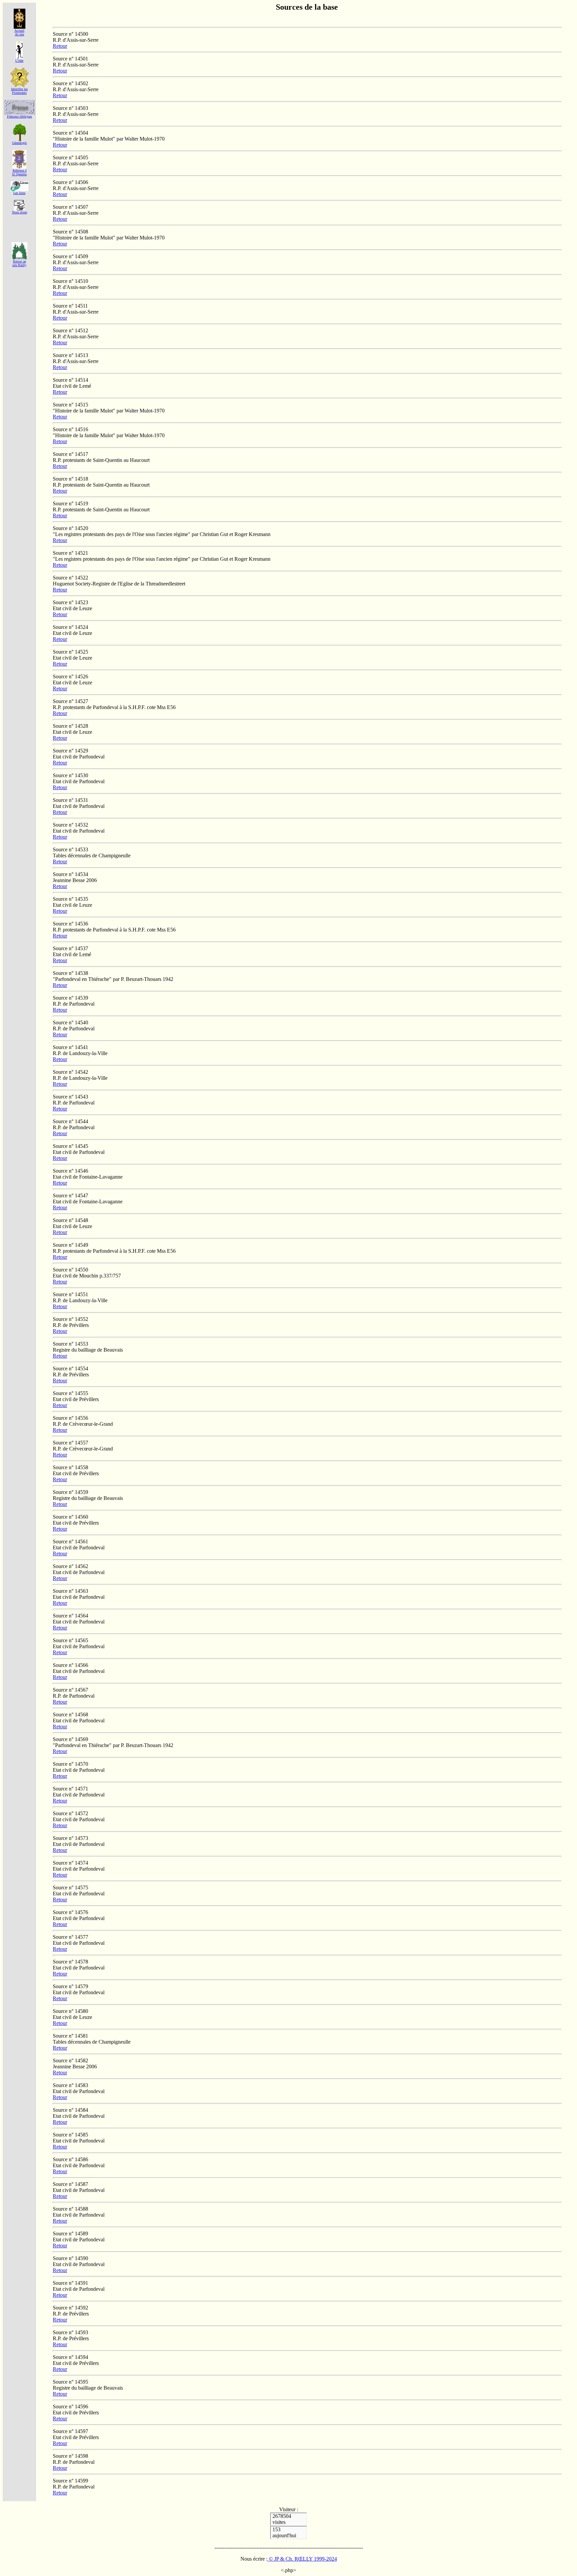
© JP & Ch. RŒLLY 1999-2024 (302, 2559)
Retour (60, 46)
